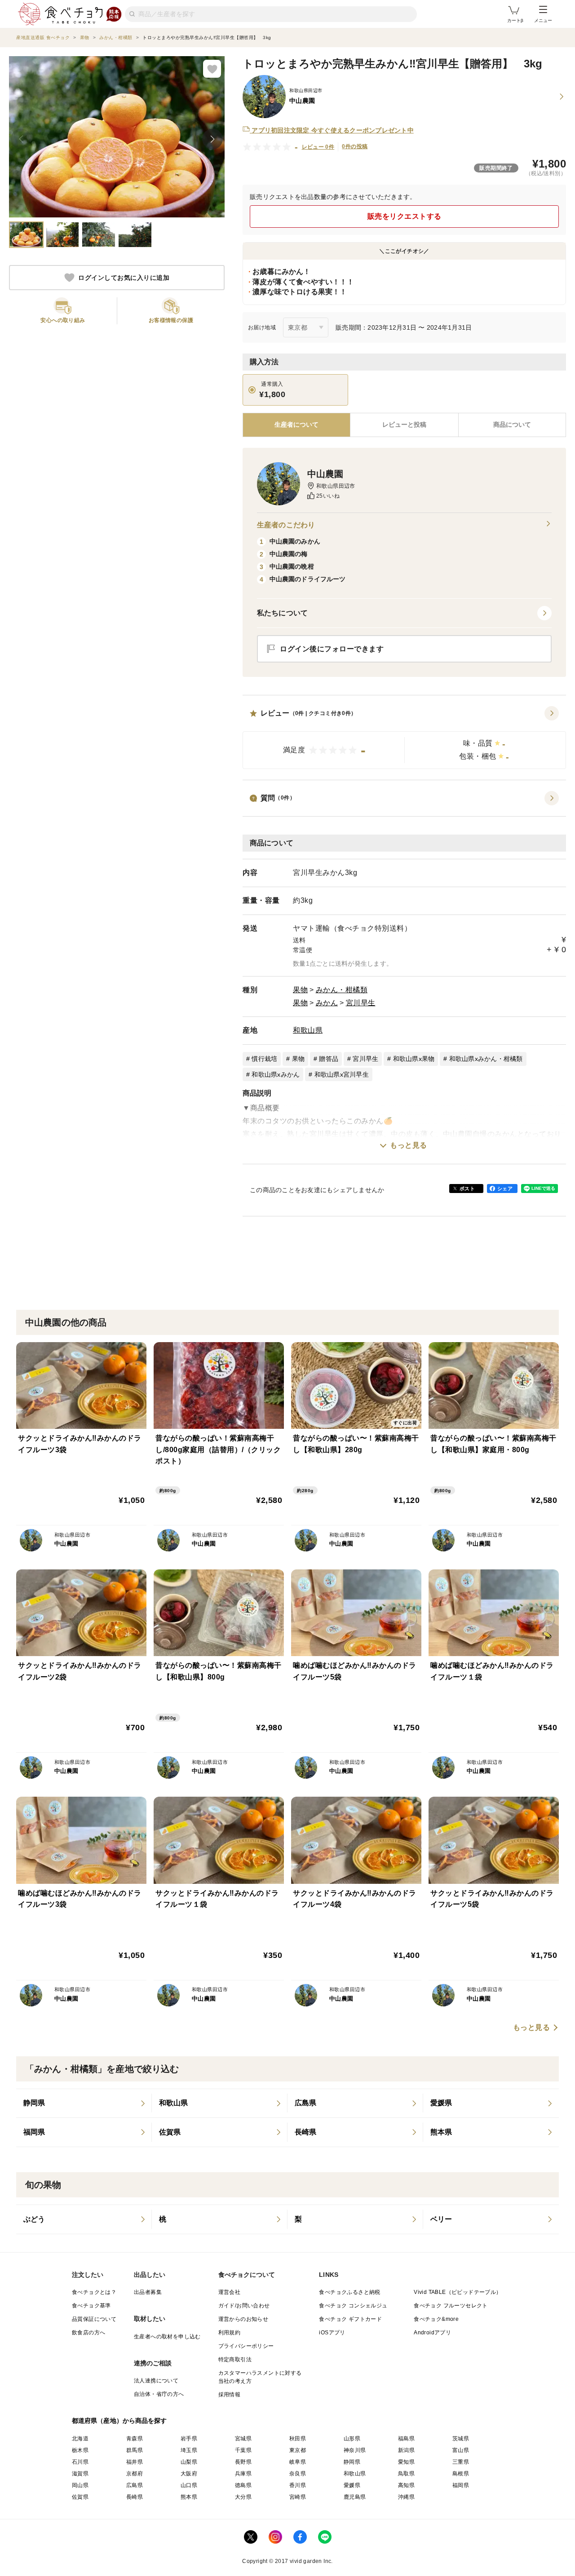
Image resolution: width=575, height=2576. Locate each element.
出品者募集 (148, 2292)
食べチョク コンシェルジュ (353, 2306)
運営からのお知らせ (243, 2319)
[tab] (404, 425)
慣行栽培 (264, 1059)
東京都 (298, 2450)
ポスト (467, 1189)
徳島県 (243, 2485)
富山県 (461, 2450)
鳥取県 (406, 2474)
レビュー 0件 (318, 147)
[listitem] (84, 2103)
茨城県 (461, 2439)
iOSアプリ (332, 2333)
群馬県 (135, 2450)
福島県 (406, 2439)
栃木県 (80, 2450)
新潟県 (406, 2450)
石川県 (80, 2462)
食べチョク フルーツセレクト (451, 2306)
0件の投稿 (355, 146)
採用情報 (230, 2395)
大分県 (243, 2497)
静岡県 (352, 2462)
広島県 (135, 2485)
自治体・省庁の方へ (159, 2394)
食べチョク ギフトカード (350, 2319)
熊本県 (189, 2497)
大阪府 (189, 2474)
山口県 (189, 2485)
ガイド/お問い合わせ (244, 2306)
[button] (404, 738)
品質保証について (94, 2319)
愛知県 (406, 2462)
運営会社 (230, 2292)
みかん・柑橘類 (342, 990)
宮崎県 (298, 2497)
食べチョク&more (436, 2319)
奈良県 (298, 2474)
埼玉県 (189, 2450)
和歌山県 (308, 1030)
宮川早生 (361, 1003)
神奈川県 (355, 2450)
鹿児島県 (355, 2497)
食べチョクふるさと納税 (349, 2292)
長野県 (243, 2462)
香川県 (298, 2485)
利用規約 (230, 2333)
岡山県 (80, 2485)
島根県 (461, 2474)
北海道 (80, 2439)
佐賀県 (80, 2497)
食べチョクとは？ (94, 2292)
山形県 (352, 2439)
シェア (505, 1189)
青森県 (135, 2439)
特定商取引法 (235, 2359)
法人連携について (156, 2381)
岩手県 (189, 2439)
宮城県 (243, 2439)
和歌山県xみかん (276, 1074)
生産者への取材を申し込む (167, 2337)
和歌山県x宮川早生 (342, 1074)
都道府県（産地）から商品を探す (119, 2421)
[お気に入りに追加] (212, 69)
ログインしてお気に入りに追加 (124, 278)
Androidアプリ (432, 2333)
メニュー (543, 20)
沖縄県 (406, 2497)
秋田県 (298, 2439)
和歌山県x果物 (414, 1059)
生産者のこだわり (286, 525)
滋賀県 (80, 2474)
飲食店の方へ (88, 2333)
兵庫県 (243, 2474)
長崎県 (135, 2497)
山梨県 (189, 2462)
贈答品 (329, 1059)
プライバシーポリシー (246, 2346)
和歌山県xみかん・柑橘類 (486, 1059)
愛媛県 (352, 2485)
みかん (327, 1003)
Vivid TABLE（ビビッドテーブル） (458, 2292)
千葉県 (243, 2450)
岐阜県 (298, 2462)
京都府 (135, 2474)
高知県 (406, 2485)
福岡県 (461, 2485)
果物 (300, 990)
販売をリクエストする (405, 216)
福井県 (135, 2462)
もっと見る (409, 1145)
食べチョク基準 (91, 2306)
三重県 (461, 2462)
